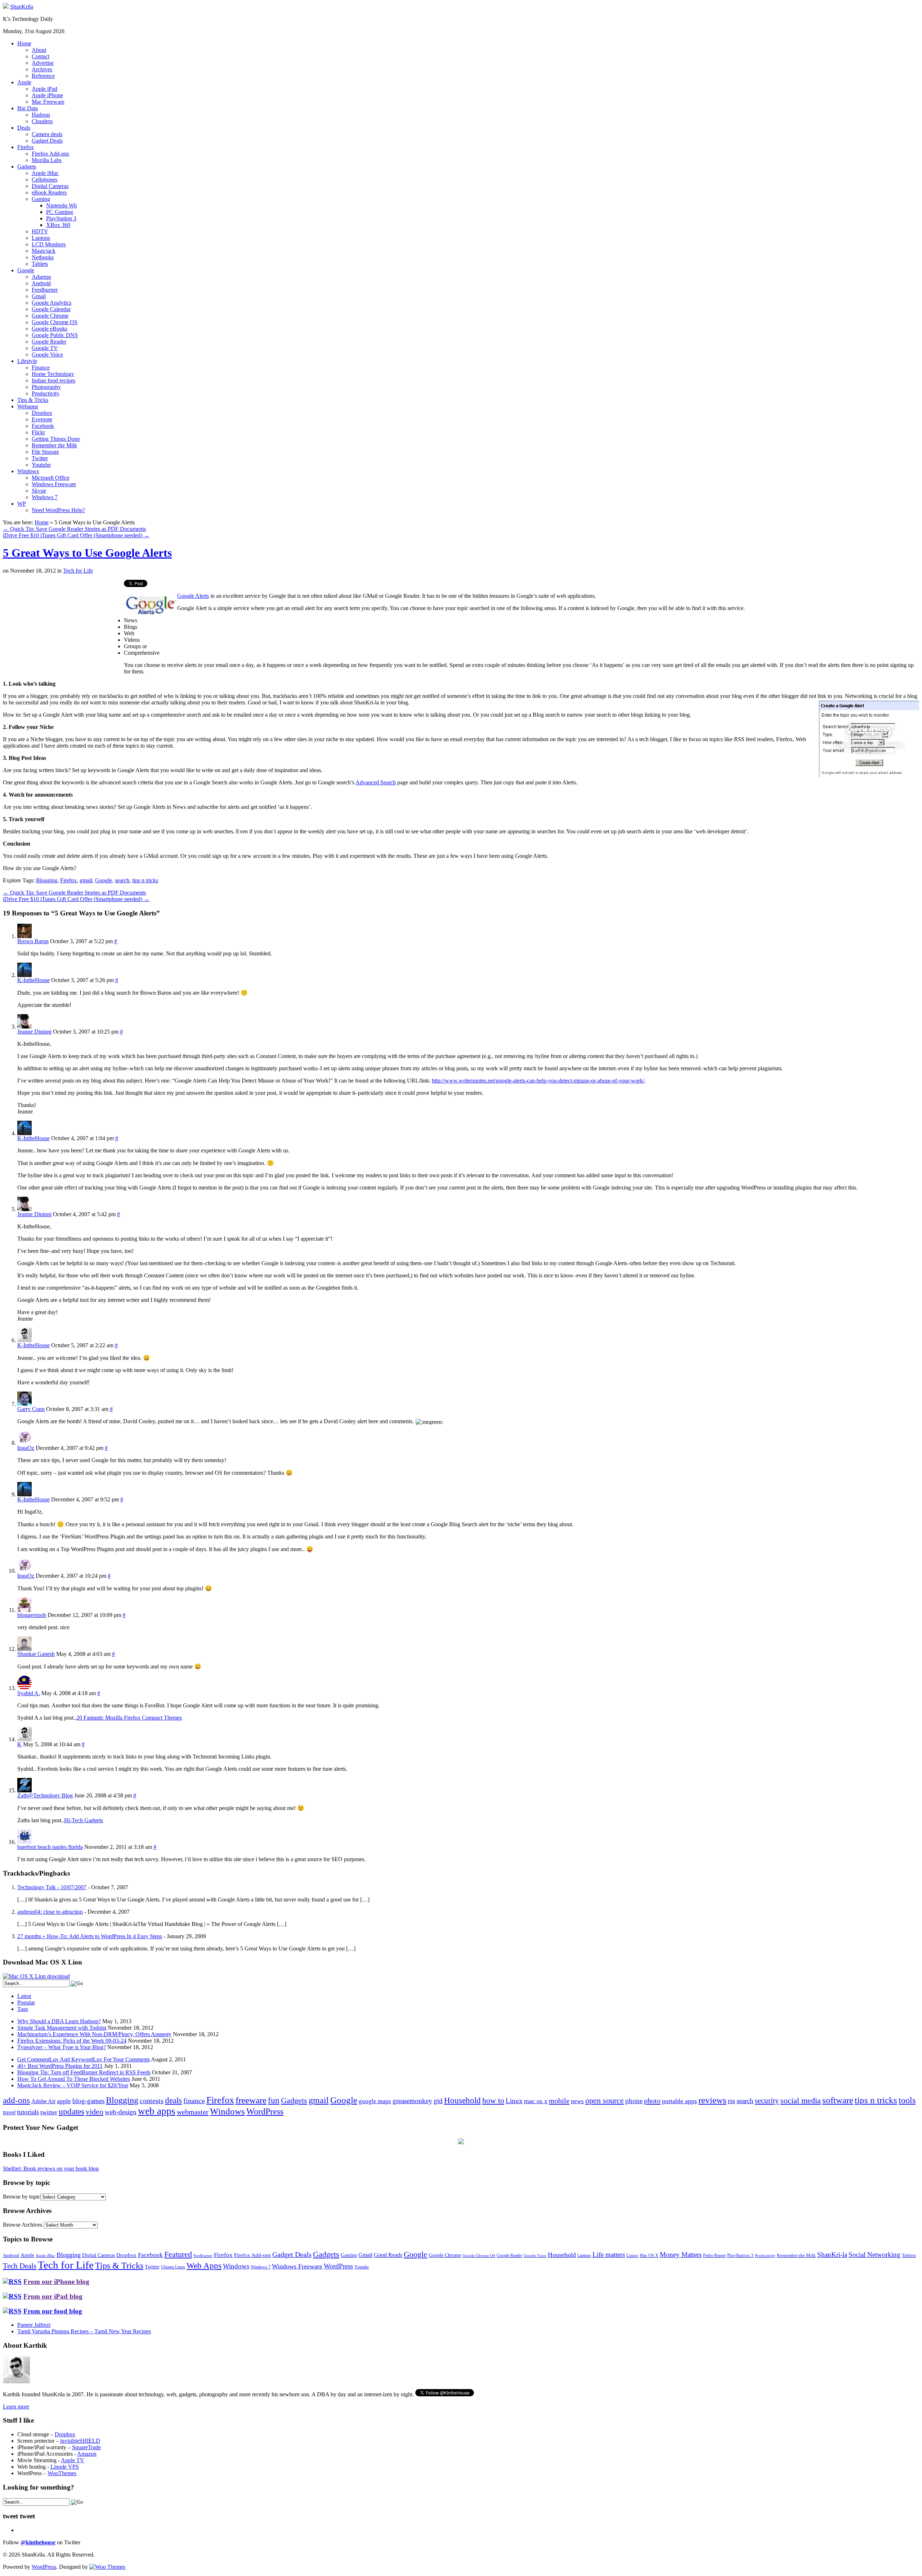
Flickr (38, 432)
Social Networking (874, 2255)
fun (274, 2100)
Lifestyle (27, 361)
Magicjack (44, 251)
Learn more (16, 2407)
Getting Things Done (56, 439)
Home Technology (53, 374)
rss (731, 2101)
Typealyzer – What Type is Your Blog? (62, 2047)
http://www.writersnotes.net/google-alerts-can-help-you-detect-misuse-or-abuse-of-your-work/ (538, 1081)
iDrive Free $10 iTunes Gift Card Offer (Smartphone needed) (76, 535)
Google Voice (47, 355)
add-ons (16, 2100)
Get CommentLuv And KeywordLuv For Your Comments (84, 2059)
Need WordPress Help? (58, 510)
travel (9, 2112)
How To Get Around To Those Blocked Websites (74, 2079)
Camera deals (47, 134)
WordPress (265, 2111)
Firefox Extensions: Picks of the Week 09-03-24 (72, 2041)
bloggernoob (32, 1615)
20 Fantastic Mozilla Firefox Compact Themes (129, 1718)
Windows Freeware (54, 484)
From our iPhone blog (56, 2282)
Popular (26, 2002)
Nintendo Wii (61, 205)
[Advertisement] (63, 630)
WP (22, 504)
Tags (23, 2009)
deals (173, 2100)
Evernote (42, 419)
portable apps (679, 2101)
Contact (41, 56)
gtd (438, 2101)
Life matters (609, 2255)
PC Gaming (60, 212)
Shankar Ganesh (36, 1654)
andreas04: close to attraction (50, 1912)
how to (493, 2100)
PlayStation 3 (61, 218)
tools (907, 2100)
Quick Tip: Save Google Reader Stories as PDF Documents (74, 529)
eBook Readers (49, 192)
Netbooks (43, 257)
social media (801, 2100)
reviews (712, 2100)
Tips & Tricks (33, 400)
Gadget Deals (47, 141)
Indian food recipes (53, 380)
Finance (41, 368)
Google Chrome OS (55, 322)
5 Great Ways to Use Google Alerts (87, 553)
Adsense (41, 277)
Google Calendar (51, 309)
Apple (24, 82)
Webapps (28, 406)
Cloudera (42, 121)
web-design (121, 2112)
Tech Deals (20, 2266)
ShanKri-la (832, 2255)
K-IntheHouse (33, 980)
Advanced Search (376, 782)
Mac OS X (649, 2256)
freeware (251, 2100)
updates (71, 2111)
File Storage (45, 452)
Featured (178, 2254)
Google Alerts (193, 596)
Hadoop (41, 115)
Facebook (43, 426)
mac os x (536, 2101)
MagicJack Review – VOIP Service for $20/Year (73, 2085)
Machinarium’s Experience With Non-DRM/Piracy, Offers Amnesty (94, 2034)
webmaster (193, 2112)
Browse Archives (23, 2225)
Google (26, 270)
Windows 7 (45, 497)
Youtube (41, 465)
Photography (46, 387)
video (95, 2112)
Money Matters (681, 2255)
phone (634, 2101)
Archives (42, 69)
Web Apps (204, 2266)
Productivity (46, 393)
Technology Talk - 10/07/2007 (52, 1887)
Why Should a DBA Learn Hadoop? (59, 2021)
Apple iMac (45, 173)
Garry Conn (31, 1409)
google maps (375, 2101)
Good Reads (388, 2255)
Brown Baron (33, 941)
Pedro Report (714, 2255)
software (838, 2100)
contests (152, 2101)
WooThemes (62, 2473)
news (577, 2101)
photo (652, 2101)
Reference (43, 76)
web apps (157, 2111)
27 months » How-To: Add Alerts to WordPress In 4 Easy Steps (90, 1936)
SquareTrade (86, 2447)
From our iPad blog (53, 2296)
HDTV (40, 231)
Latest (24, 1996)
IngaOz (26, 1448)
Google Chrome (50, 316)
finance (194, 2101)
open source (605, 2100)
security (767, 2101)
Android (41, 283)
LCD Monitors (49, 244)
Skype (39, 491)
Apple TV (73, 2460)
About (39, 50)
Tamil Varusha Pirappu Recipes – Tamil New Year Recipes (84, 2331)
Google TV (45, 348)
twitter (49, 2112)
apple (64, 2101)
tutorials (28, 2112)
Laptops (41, 238)
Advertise (43, 63)
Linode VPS (65, 2467)
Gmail (39, 296)
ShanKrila (22, 7)
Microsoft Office (51, 478)
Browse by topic (22, 2197)
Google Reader (49, 342)
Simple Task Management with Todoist (62, 2028)
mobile (559, 2101)
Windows (28, 471)
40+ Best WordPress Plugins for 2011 (60, 2066)
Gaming (41, 199)
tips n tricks (145, 880)
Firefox (26, 147)
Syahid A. (29, 1693)
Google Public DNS (55, 335)
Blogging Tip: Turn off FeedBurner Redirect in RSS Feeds (84, 2072)
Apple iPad (44, 89)
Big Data (28, 108)
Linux (514, 2101)
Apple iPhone (47, 95)
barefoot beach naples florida (50, 1847)
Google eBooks (50, 329)
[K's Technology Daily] (6, 7)
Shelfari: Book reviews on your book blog (51, 2169)
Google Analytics (52, 303)
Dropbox (42, 413)
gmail (86, 880)
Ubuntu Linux (173, 2267)
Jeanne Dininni (34, 1032)
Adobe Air (43, 2101)
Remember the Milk (54, 445)
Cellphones (44, 180)
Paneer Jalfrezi (34, 2325)
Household (462, 2100)
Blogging (47, 880)
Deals (24, 128)
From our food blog (53, 2311)
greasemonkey (412, 2101)
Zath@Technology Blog (45, 1795)
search (122, 880)
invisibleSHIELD (80, 2441)
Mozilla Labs (47, 160)
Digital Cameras (50, 186)
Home (24, 43)
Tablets (40, 264)
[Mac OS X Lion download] (36, 1976)
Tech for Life (78, 571)
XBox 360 (58, 225)
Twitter (40, 458)
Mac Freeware (48, 102)
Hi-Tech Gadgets (84, 1820)
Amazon (87, 2454)
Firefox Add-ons (50, 154)
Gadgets (27, 167)
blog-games (88, 2101)
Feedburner (45, 290)
